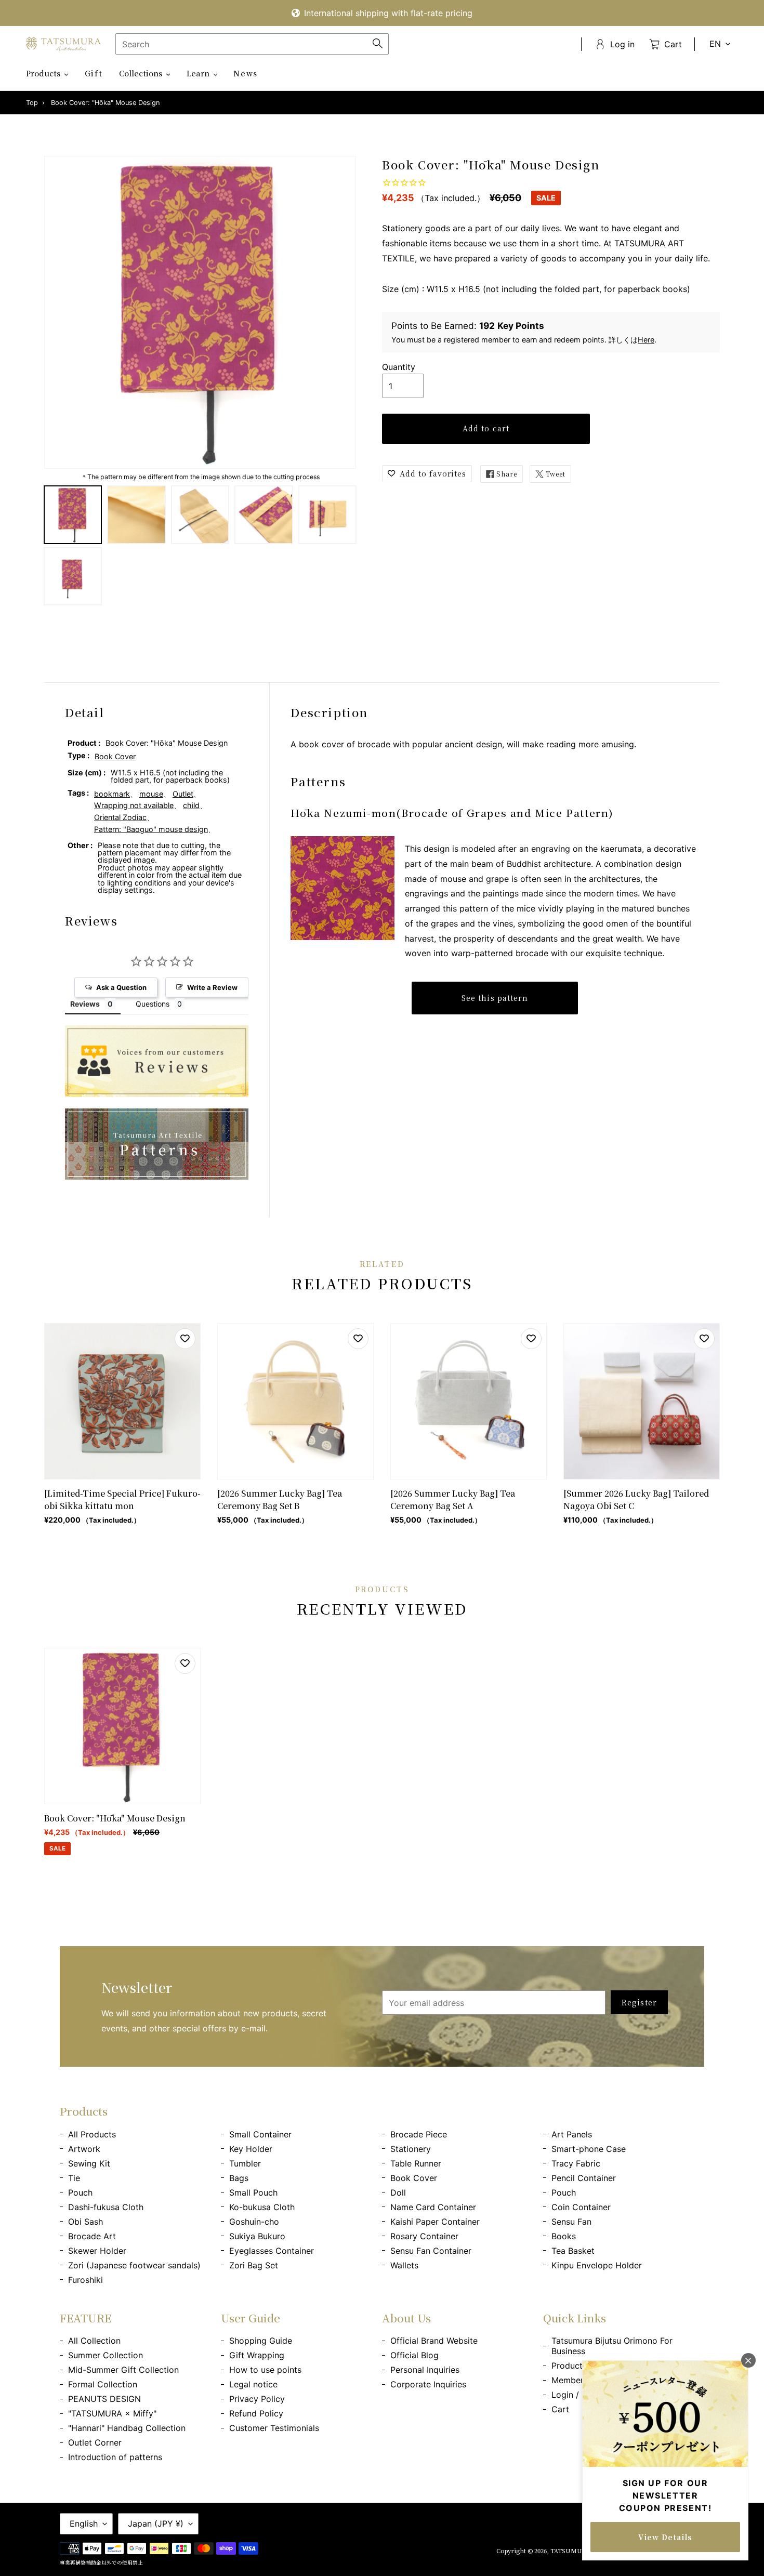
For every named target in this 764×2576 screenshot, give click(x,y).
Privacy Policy (257, 2399)
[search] (252, 44)
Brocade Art (92, 2236)
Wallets (404, 2265)
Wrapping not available (134, 805)
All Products (92, 2134)
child (191, 805)
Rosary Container (424, 2236)
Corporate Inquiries (428, 2384)
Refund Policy (256, 2413)
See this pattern (495, 998)
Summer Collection (106, 2355)
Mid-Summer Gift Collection (123, 2370)
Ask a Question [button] (121, 987)
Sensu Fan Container (431, 2251)
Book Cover (115, 756)
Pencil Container (584, 2178)
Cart (560, 2409)
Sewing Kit (89, 2163)
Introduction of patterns (115, 2457)
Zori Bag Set (254, 2265)
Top (32, 103)
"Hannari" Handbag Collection (127, 2428)
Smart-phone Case (589, 2149)
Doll (398, 2192)
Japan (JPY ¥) (156, 2524)
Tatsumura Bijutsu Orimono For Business (612, 2346)
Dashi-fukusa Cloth (106, 2207)
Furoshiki (85, 2280)
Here (646, 340)
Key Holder (251, 2149)
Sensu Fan (571, 2222)
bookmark (112, 794)
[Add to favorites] (185, 1339)
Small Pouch (253, 2192)
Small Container (260, 2134)
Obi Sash (85, 2222)
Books (564, 2236)
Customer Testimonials (274, 2428)
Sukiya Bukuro (257, 2236)
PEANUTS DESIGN (104, 2399)
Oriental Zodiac (120, 817)
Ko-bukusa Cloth (262, 2207)
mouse (151, 794)
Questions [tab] (153, 1004)
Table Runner (416, 2163)
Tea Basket (573, 2251)
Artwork (84, 2149)
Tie (74, 2178)
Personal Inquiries (425, 2370)
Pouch (80, 2192)
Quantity (399, 367)
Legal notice (253, 2384)
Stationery (411, 2149)
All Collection (94, 2341)
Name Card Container (433, 2207)
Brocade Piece (419, 2134)
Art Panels (572, 2134)
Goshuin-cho (254, 2222)
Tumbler (245, 2163)
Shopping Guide (261, 2341)
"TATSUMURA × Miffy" (112, 2413)
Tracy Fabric (576, 2163)
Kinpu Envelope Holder (597, 2265)
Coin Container (581, 2207)
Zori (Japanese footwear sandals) (134, 2265)
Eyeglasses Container (272, 2251)
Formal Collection (103, 2384)
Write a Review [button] (212, 987)
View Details (665, 2537)
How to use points (265, 2370)
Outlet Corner (95, 2442)
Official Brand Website (434, 2341)
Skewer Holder (97, 2251)
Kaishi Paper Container (435, 2222)
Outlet (183, 794)
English (84, 2524)
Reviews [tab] (85, 1004)
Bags (239, 2178)
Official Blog (414, 2355)
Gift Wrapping (257, 2355)
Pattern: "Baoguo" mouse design (151, 829)
